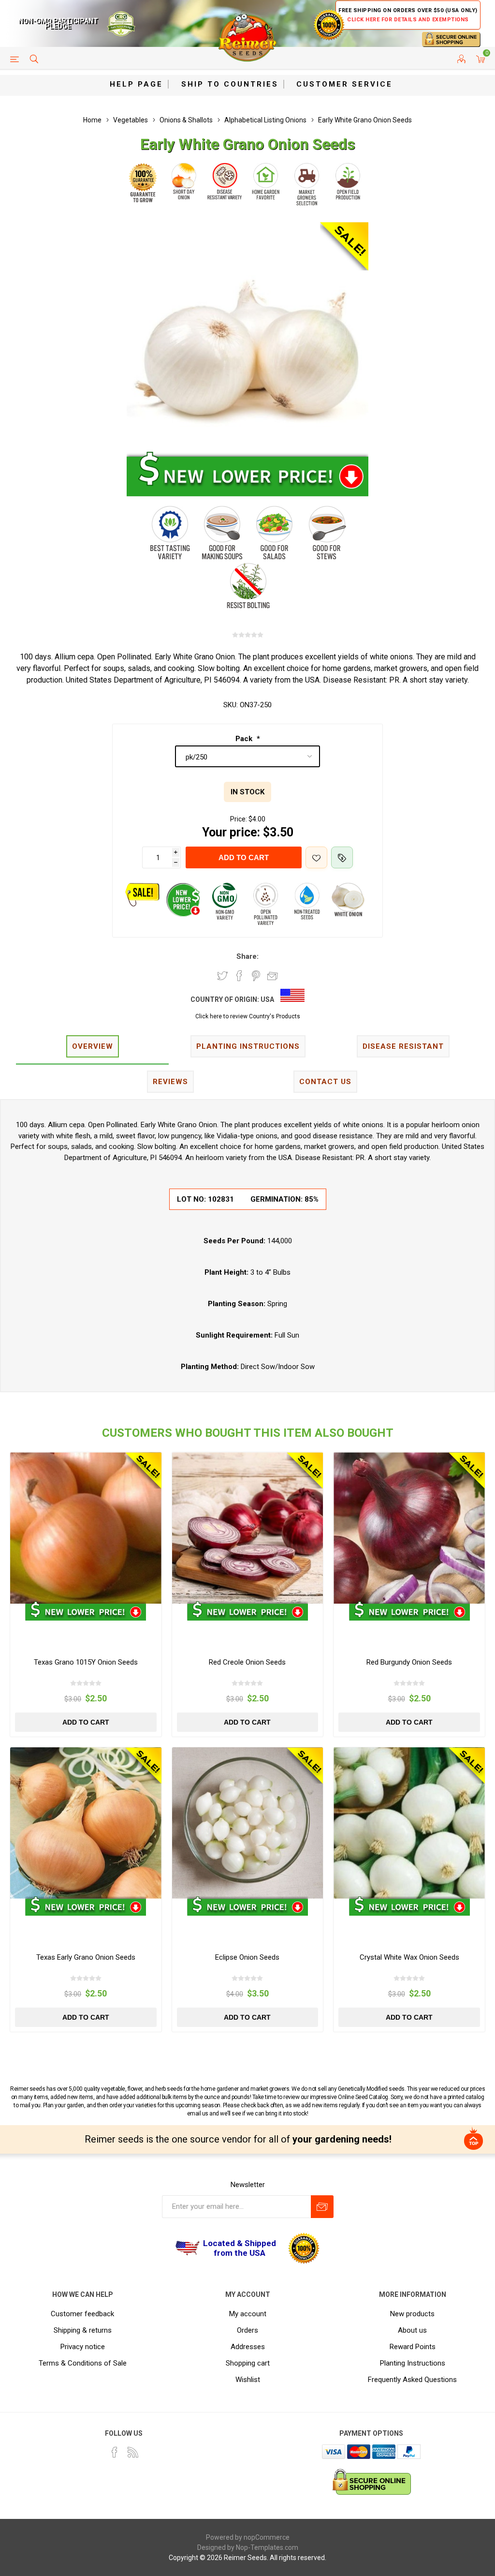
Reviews (170, 1082)
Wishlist (248, 2380)
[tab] (92, 1047)
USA (267, 999)
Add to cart (244, 857)
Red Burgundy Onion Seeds (409, 1662)
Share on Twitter (222, 976)
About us (412, 2330)
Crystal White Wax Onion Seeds (409, 1957)
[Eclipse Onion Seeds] (248, 1823)
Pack (245, 739)
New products (412, 2314)
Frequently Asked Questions (412, 2380)
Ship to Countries (230, 84)
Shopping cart (248, 2363)
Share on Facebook (239, 976)
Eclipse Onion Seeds (247, 1957)
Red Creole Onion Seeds (247, 1662)
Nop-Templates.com (267, 2547)
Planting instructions (248, 1046)
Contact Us (325, 1082)
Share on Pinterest (256, 976)
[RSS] (133, 2452)
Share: (247, 956)
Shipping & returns (83, 2330)
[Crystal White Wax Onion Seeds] (409, 1823)
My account (248, 2314)
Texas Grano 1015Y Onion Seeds (86, 1662)
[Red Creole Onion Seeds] (248, 1528)
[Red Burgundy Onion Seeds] (409, 1528)
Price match (342, 857)
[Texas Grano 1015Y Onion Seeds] (86, 1528)
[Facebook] (115, 2452)
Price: (239, 819)
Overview (93, 1046)
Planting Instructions (413, 2363)
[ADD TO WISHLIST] (316, 857)
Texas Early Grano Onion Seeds (86, 1957)
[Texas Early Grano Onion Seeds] (86, 1823)
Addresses (248, 2347)
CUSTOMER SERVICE (344, 84)
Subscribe (322, 2207)
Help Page (136, 84)
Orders (247, 2330)
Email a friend (273, 976)
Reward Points (413, 2347)
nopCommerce (267, 2537)
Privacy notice (83, 2347)
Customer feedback (82, 2314)
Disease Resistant (403, 1046)
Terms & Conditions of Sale (83, 2363)
